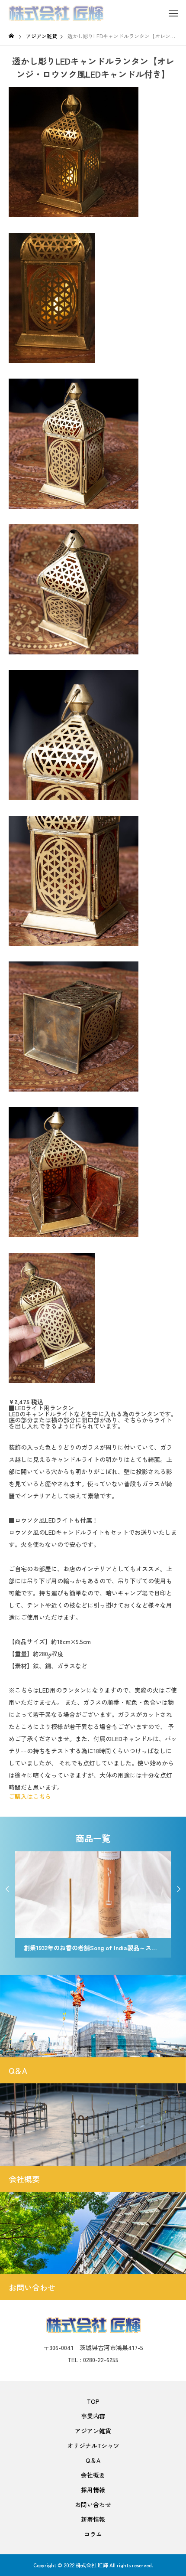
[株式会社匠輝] (56, 13)
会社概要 (93, 2475)
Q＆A (93, 2460)
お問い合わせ (93, 2504)
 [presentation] (7, 1889)
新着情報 (93, 2519)
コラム (93, 2534)
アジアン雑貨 (93, 2431)
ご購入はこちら (30, 1796)
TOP (93, 2401)
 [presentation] (179, 1889)
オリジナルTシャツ (93, 2445)
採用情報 (93, 2490)
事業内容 (93, 2416)
